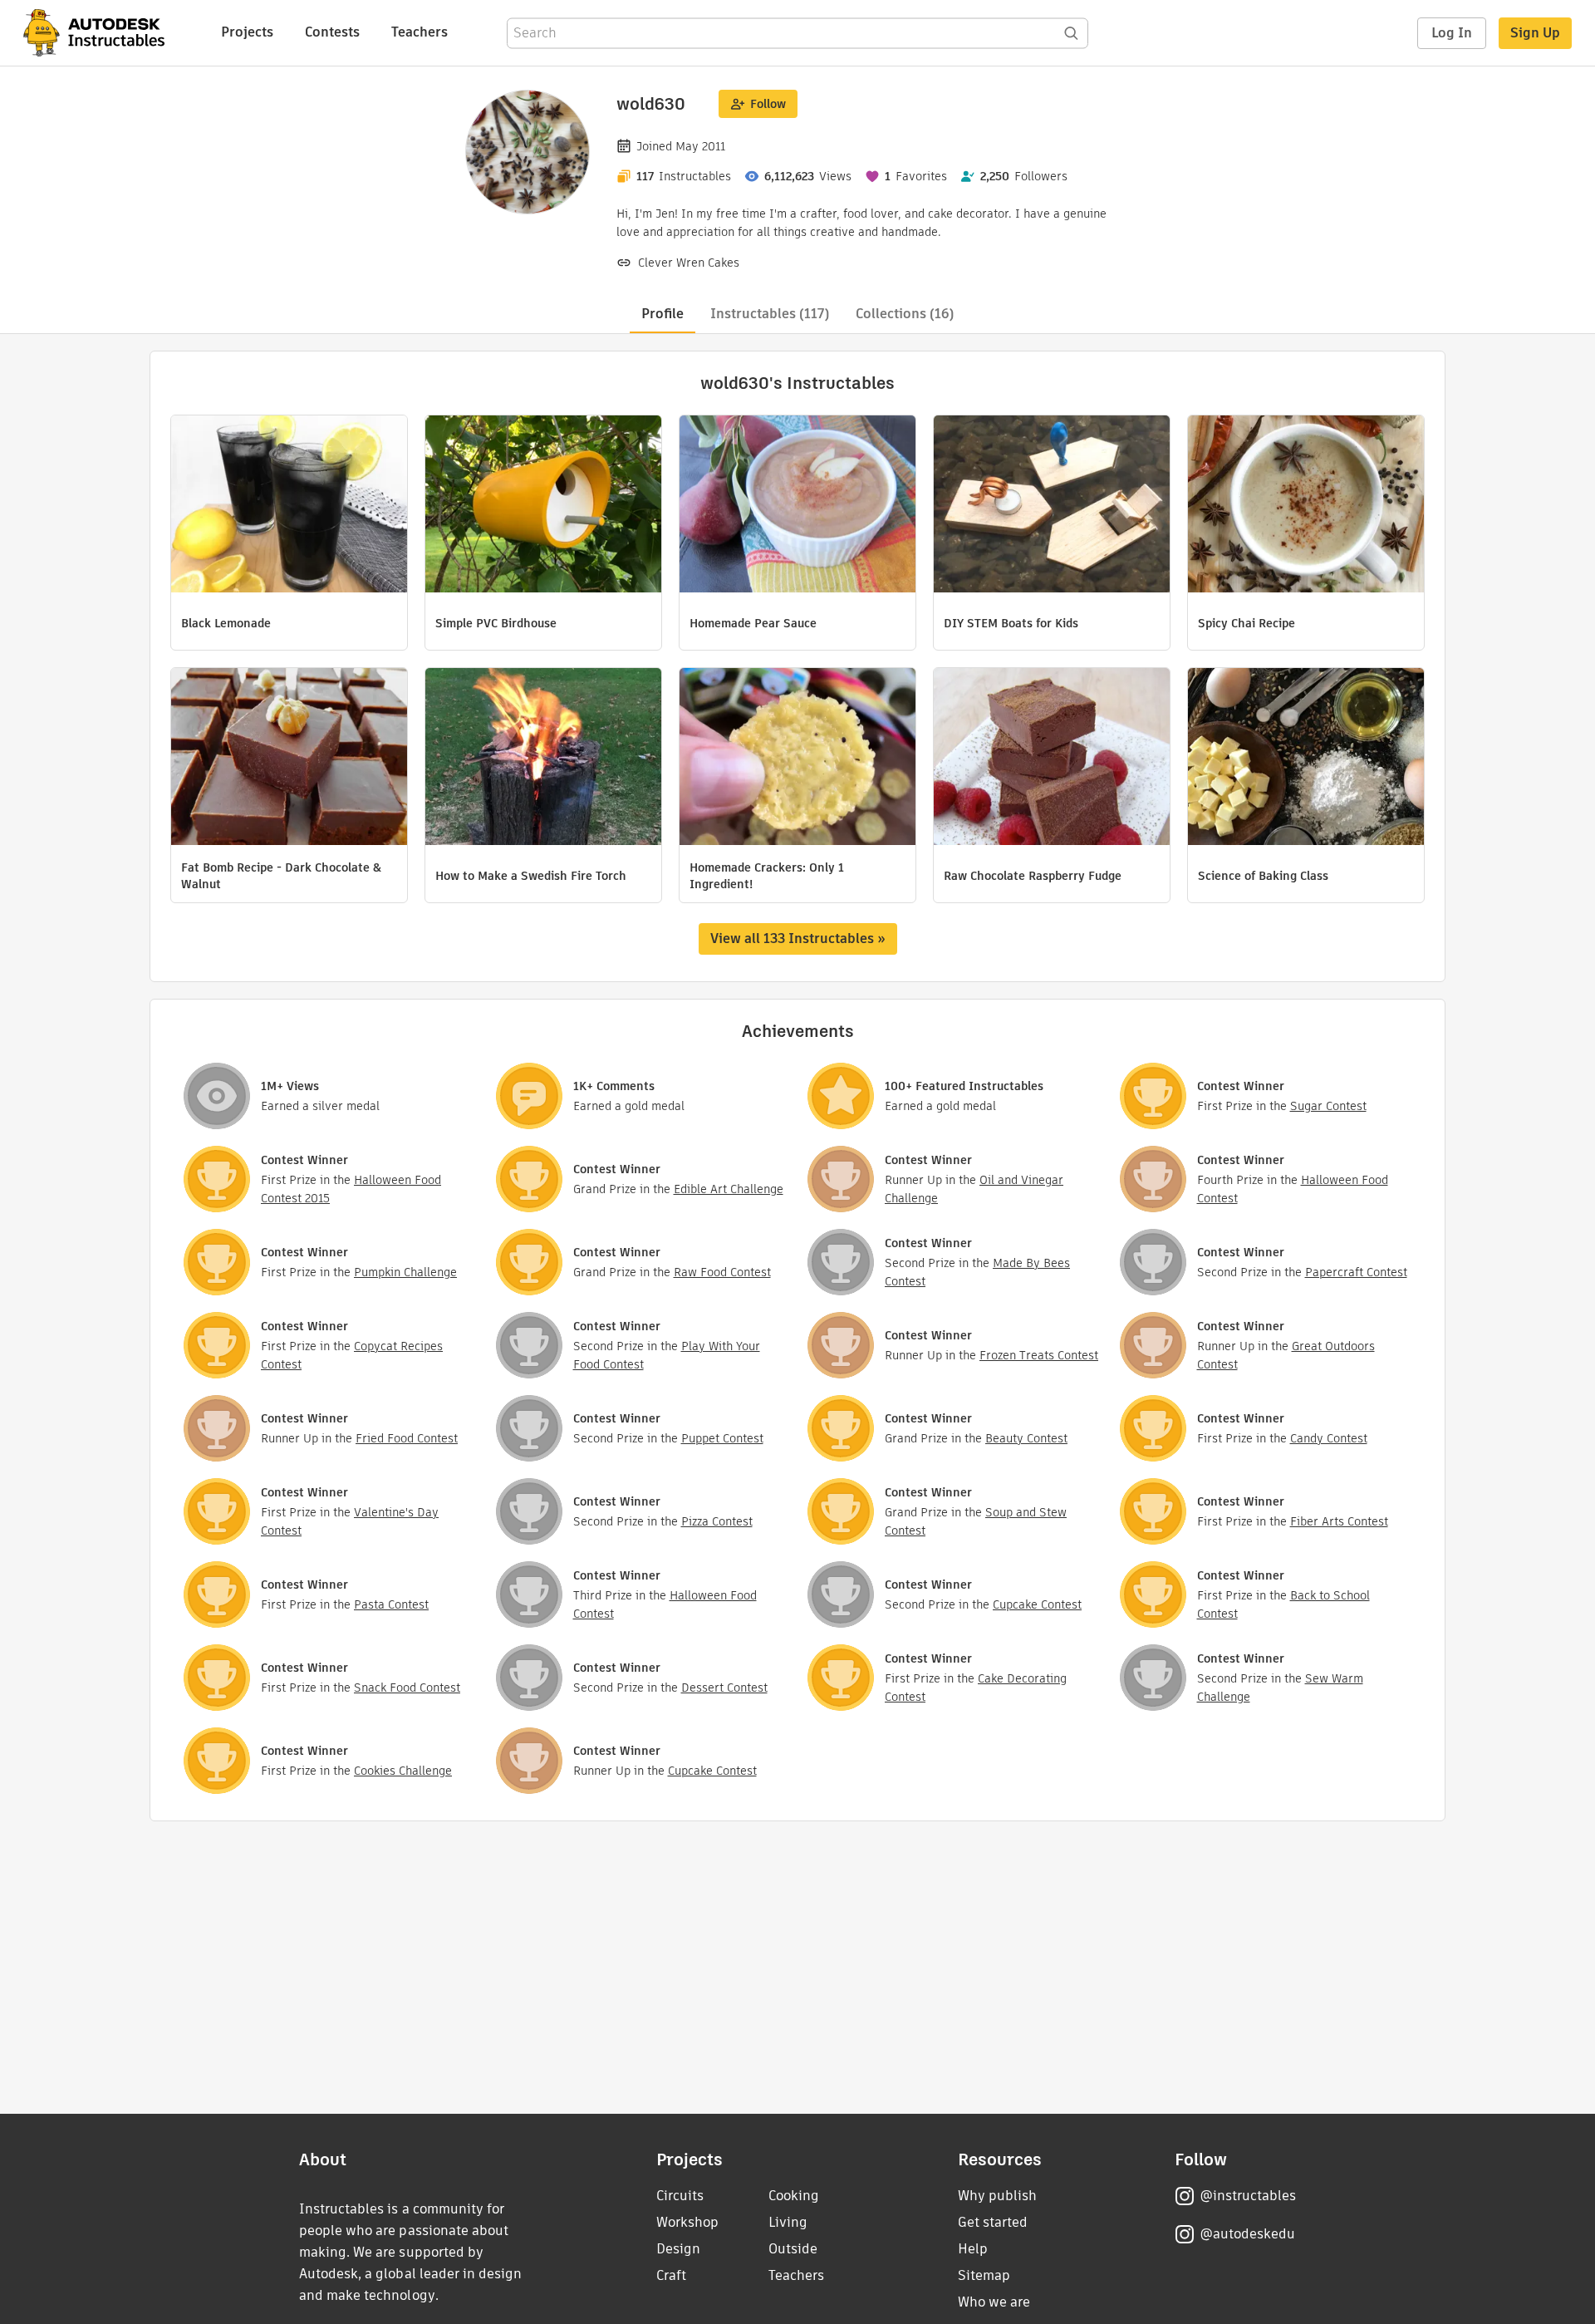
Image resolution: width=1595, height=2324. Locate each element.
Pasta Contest (391, 1604)
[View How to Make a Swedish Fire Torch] (543, 759)
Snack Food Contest (407, 1688)
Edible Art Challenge (729, 1189)
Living (788, 2222)
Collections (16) (905, 314)
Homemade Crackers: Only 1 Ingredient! (767, 876)
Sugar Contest (1328, 1106)
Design (678, 2249)
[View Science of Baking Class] (1306, 759)
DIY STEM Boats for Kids (1011, 623)
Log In (1452, 33)
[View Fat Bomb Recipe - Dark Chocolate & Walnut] (289, 759)
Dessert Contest (724, 1688)
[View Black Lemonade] (289, 506)
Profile (663, 314)
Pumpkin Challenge (405, 1272)
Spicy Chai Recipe (1247, 623)
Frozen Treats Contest (1039, 1355)
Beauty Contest (1026, 1438)
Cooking (794, 2196)
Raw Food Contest (722, 1272)
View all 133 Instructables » (798, 938)
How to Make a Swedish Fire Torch (531, 876)
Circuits (680, 2196)
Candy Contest (1329, 1438)
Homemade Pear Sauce (753, 623)
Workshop (687, 2222)
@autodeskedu (1247, 2234)
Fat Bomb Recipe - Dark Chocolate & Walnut (281, 876)
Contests (332, 32)
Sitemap (984, 2275)
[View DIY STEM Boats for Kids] (1052, 506)
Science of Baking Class (1263, 876)
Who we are (994, 2302)
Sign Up (1535, 33)
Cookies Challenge (403, 1771)
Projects (247, 32)
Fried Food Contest (407, 1438)
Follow (768, 104)
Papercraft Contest (1356, 1272)
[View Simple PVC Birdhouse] (543, 506)
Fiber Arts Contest (1339, 1521)
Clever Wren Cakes (689, 263)
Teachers (420, 32)
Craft (671, 2275)
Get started (993, 2222)
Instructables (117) (770, 314)
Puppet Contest (722, 1438)
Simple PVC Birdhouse (496, 623)
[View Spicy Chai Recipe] (1306, 506)
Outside (793, 2249)
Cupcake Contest (1037, 1604)
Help (973, 2249)
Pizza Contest (717, 1521)
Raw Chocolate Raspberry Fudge (1033, 876)
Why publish (997, 2196)
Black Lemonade (226, 623)
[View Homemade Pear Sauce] (797, 506)
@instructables (1248, 2196)
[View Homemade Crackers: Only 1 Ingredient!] (797, 759)
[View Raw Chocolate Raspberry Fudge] (1052, 759)
